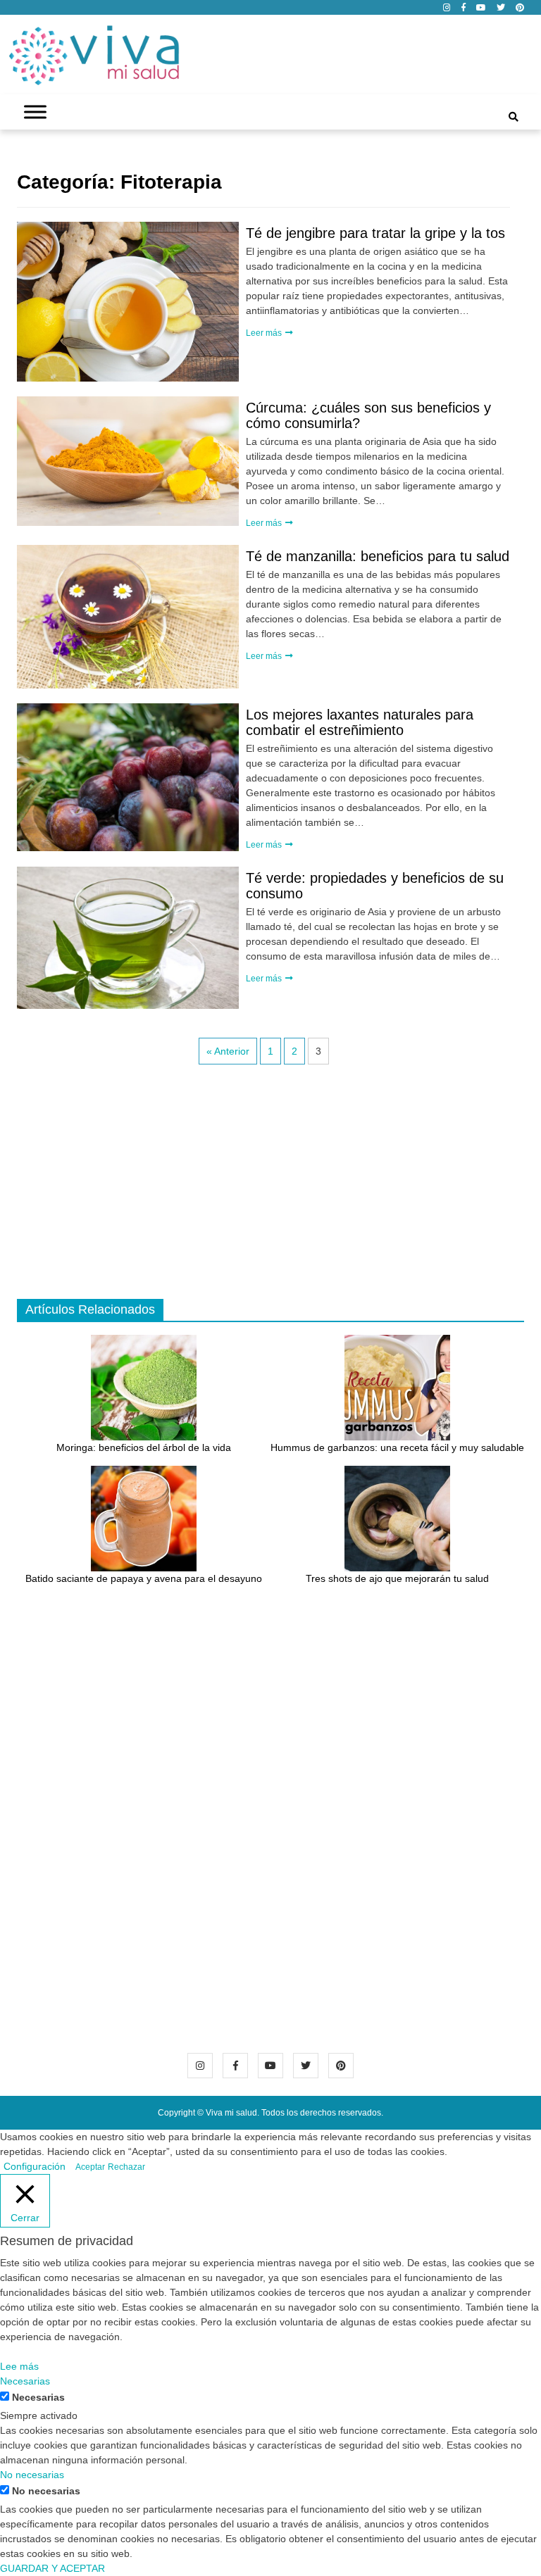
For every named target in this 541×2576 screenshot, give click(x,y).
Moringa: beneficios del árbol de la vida (144, 1447)
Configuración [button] (35, 2166)
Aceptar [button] (90, 2167)
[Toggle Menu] (35, 112)
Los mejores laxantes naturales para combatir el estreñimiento (360, 722)
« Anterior (228, 1051)
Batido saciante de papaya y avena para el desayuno (144, 1578)
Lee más (19, 2366)
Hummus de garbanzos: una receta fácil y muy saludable (397, 1447)
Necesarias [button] (25, 2381)
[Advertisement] (270, 1186)
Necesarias (38, 2397)
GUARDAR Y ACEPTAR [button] (52, 2568)
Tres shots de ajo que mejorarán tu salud (397, 1578)
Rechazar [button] (126, 2167)
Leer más (265, 333)
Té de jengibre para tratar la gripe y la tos (375, 233)
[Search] (514, 117)
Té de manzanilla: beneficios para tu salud (378, 556)
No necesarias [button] (32, 2475)
